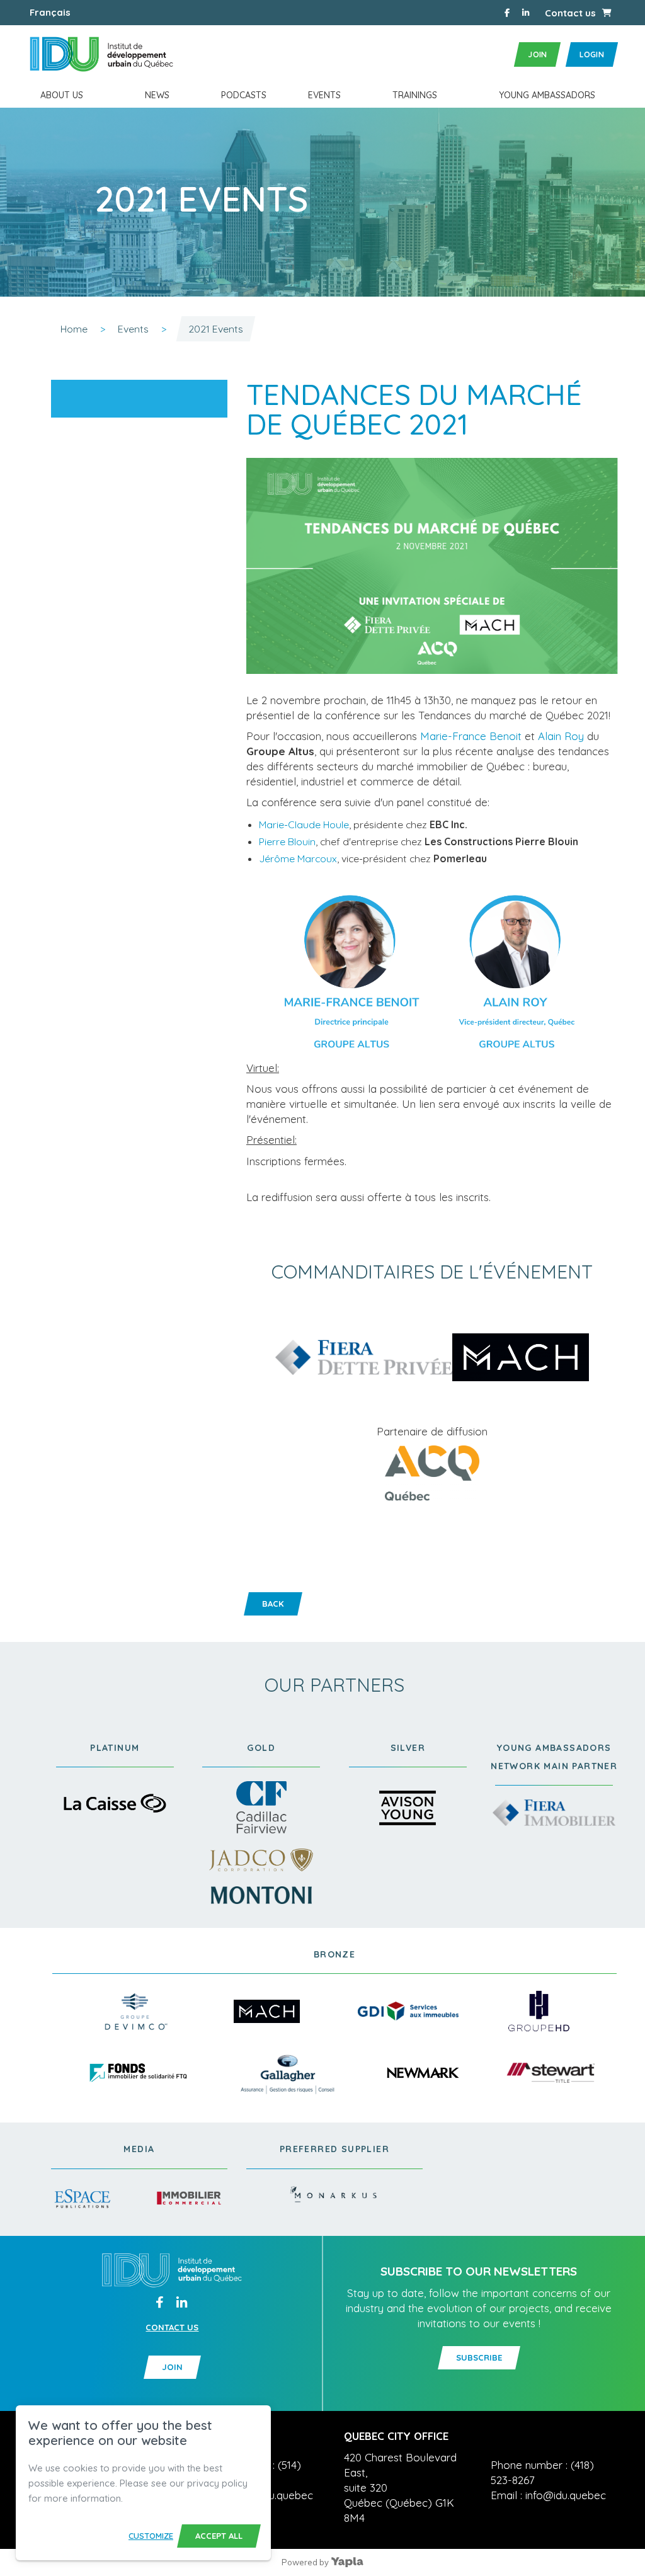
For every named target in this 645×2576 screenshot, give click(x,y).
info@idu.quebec (273, 2495)
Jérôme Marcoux (298, 858)
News (157, 95)
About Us (62, 95)
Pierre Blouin (287, 841)
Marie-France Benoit (471, 736)
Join (537, 54)
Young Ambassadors (547, 95)
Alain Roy (561, 736)
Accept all (219, 2536)
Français (50, 12)
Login (592, 54)
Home (74, 329)
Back (273, 1604)
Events (324, 95)
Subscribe (479, 2357)
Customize (151, 2536)
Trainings (415, 95)
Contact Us (172, 2328)
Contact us (570, 13)
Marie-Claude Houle (304, 824)
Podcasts (244, 95)
